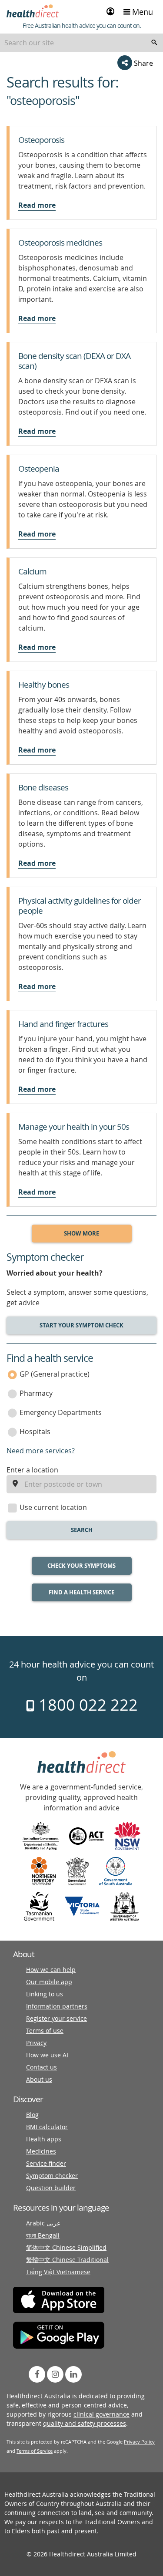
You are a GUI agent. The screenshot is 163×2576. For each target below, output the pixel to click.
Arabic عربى (43, 2223)
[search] (154, 43)
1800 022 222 (86, 1705)
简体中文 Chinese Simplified (66, 2247)
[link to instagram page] (55, 2374)
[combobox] (81, 43)
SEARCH (82, 1530)
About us (39, 2079)
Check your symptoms (81, 1566)
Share (143, 63)
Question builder (51, 2188)
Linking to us (45, 1994)
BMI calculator (47, 2127)
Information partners (57, 2006)
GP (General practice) (55, 1374)
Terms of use (45, 2031)
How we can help (51, 1970)
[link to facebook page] (37, 2374)
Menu (141, 12)
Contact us (42, 2067)
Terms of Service (35, 2451)
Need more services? (41, 1451)
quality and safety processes (85, 2423)
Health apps (44, 2139)
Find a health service (81, 1592)
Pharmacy (36, 1393)
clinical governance (101, 2414)
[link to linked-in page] (73, 2374)
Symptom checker (52, 2176)
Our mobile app (49, 1982)
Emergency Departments (61, 1412)
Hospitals (35, 1431)
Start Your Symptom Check (81, 1325)
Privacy (36, 2043)
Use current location (53, 1507)
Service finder (46, 2163)
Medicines (41, 2151)
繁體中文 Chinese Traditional (67, 2260)
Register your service (57, 2018)
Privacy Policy (139, 2442)
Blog (32, 2115)
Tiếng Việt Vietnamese (58, 2272)
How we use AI (47, 2055)
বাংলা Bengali (43, 2235)
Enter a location (32, 1470)
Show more (81, 1233)
